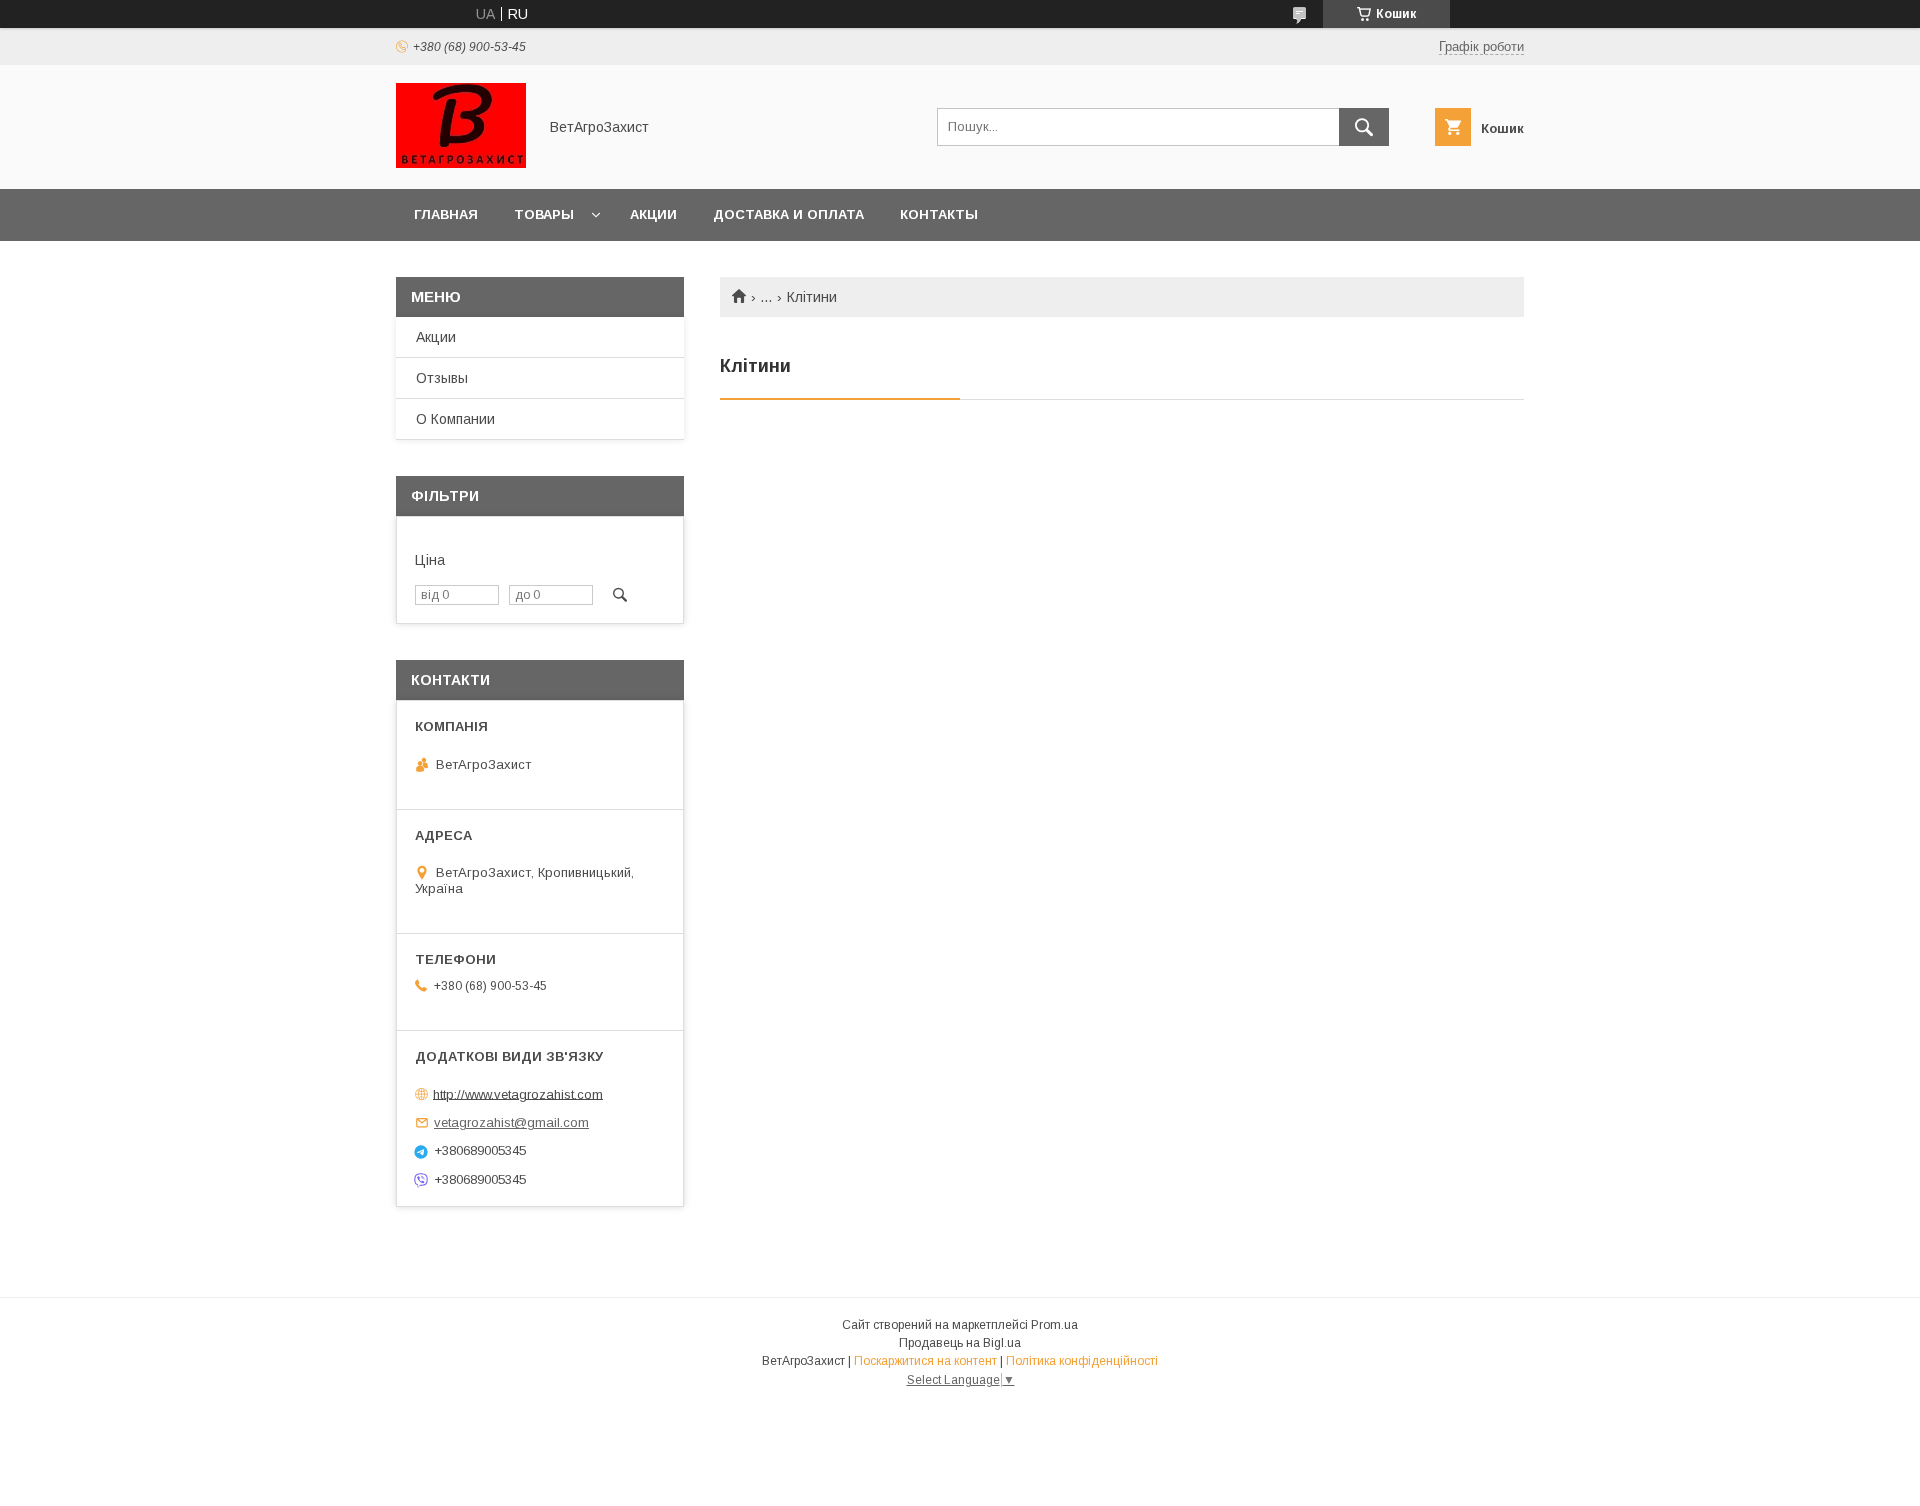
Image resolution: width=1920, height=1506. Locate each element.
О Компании (455, 419)
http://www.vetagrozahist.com (518, 1093)
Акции (653, 214)
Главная (446, 214)
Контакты (939, 214)
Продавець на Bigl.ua (960, 1343)
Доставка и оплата (788, 214)
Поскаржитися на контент (925, 1361)
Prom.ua (1054, 1325)
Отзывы (442, 378)
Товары (544, 214)
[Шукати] (1364, 127)
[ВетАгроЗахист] (461, 163)
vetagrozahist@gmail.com (511, 1122)
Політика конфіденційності (1082, 1361)
